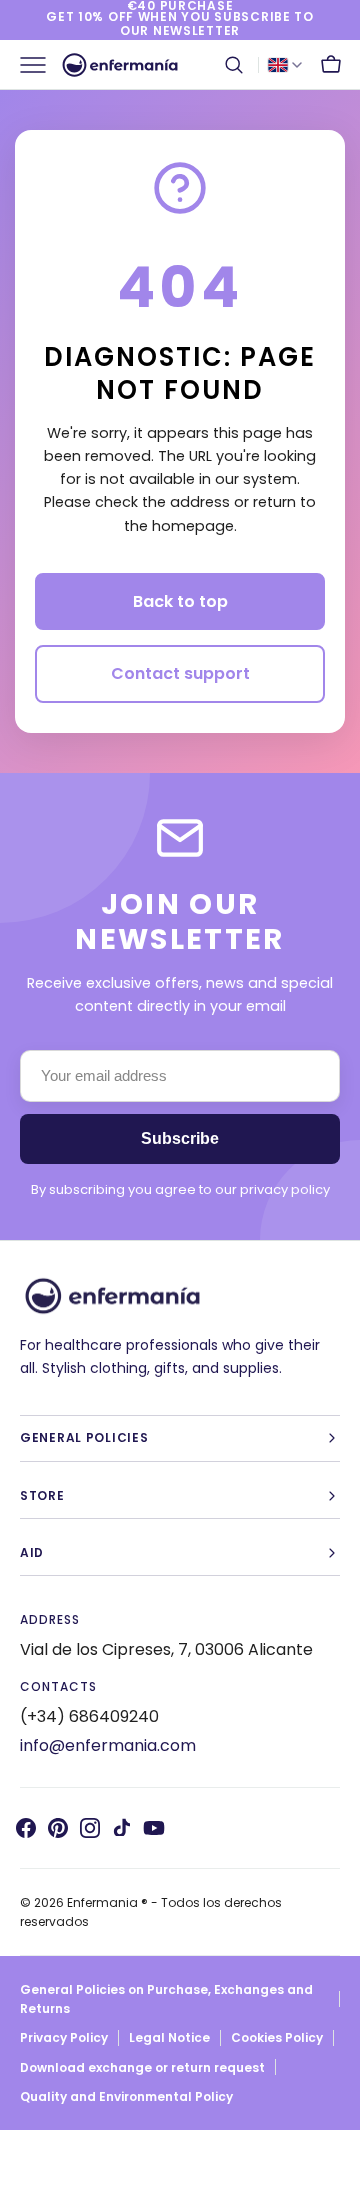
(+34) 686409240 (89, 1716)
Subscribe (180, 1138)
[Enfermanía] (120, 65)
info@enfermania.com (108, 1745)
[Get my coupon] (180, 20)
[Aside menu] (40, 65)
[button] (234, 65)
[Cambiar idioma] (285, 65)
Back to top (180, 601)
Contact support (180, 673)
